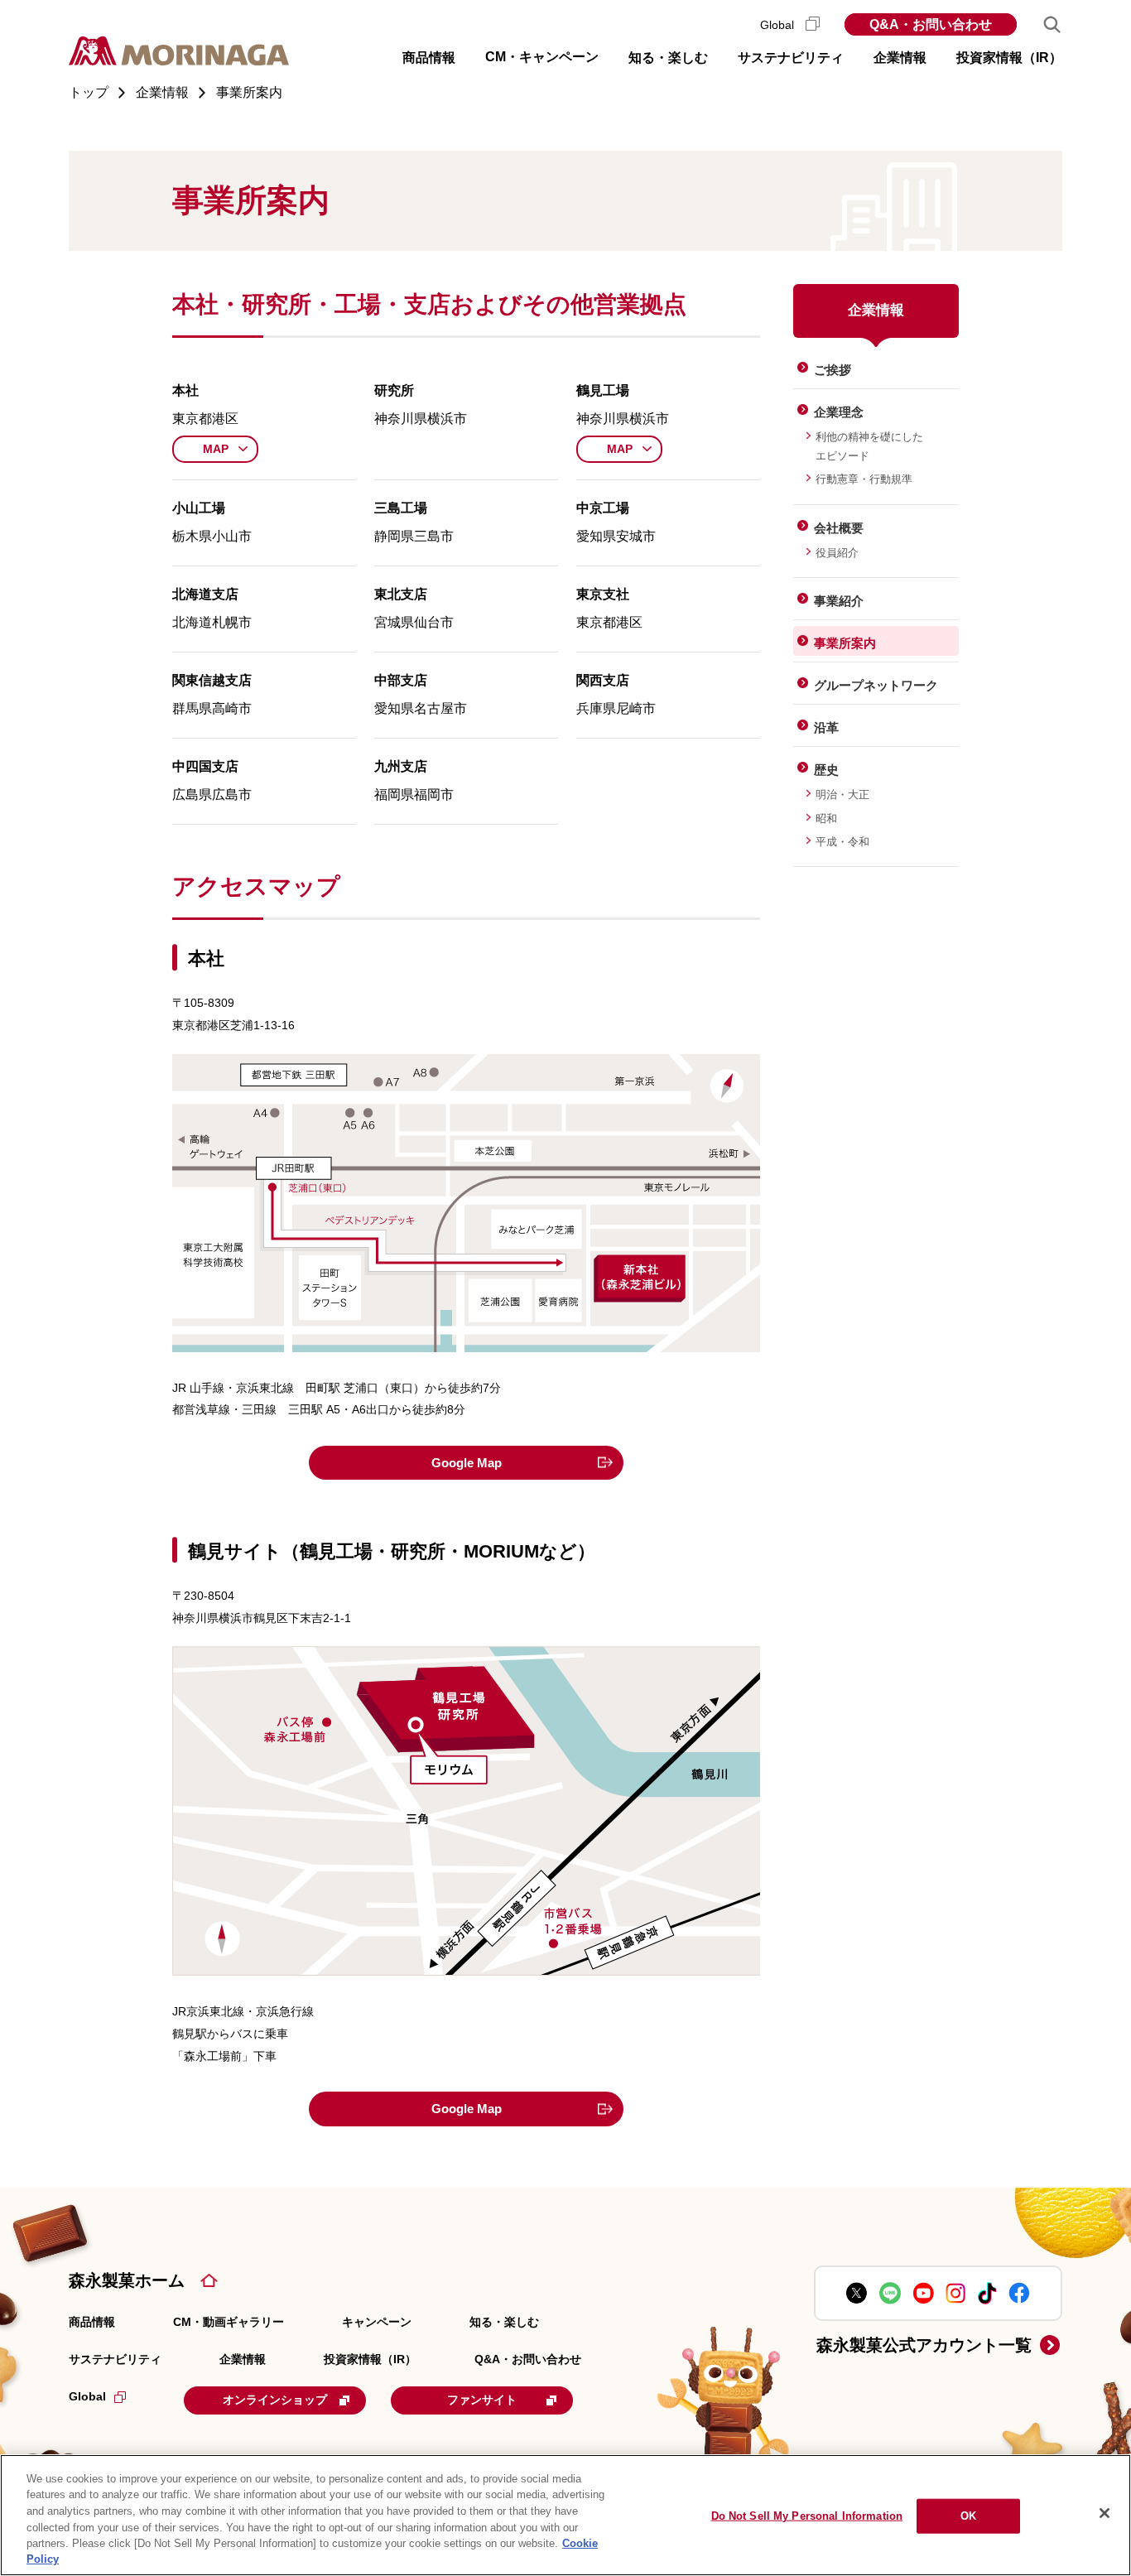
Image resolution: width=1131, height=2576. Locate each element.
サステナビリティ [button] (791, 58)
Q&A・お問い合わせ (931, 24)
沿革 (826, 727)
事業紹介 (839, 601)
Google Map (467, 1463)
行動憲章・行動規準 (864, 479)
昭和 (826, 819)
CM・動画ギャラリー (229, 2322)
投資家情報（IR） (370, 2359)
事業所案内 (845, 643)
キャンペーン (377, 2322)
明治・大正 (842, 794)
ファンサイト (482, 2400)
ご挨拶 (833, 370)
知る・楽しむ (504, 2322)
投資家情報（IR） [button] (1009, 58)
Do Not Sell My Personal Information (807, 2516)
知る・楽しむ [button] (668, 58)
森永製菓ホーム (127, 2280)
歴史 (826, 770)
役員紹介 (837, 553)
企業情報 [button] (900, 58)
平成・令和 (842, 842)
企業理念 (839, 412)
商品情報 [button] (429, 58)
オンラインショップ (275, 2400)
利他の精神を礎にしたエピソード (869, 446)
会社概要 (839, 528)
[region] (565, 2515)
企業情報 (243, 2359)
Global (779, 25)
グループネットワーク (876, 685)
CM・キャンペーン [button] (542, 57)
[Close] (1105, 2513)
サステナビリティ (115, 2359)
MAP (216, 449)
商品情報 (92, 2322)
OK (968, 2516)
